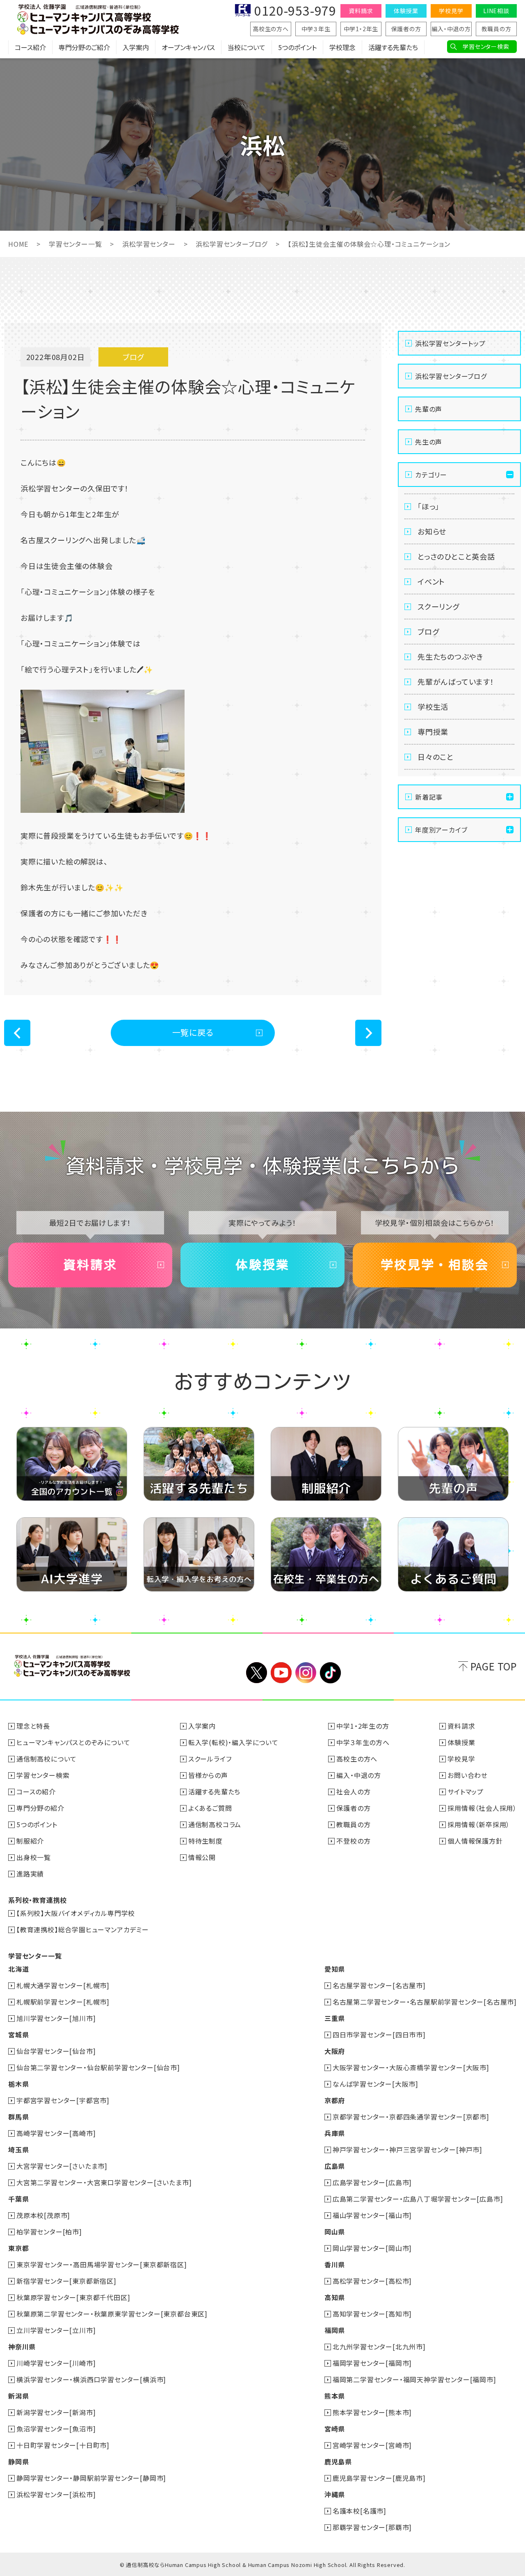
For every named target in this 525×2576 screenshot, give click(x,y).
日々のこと (436, 757)
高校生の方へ (271, 29)
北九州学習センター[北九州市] (379, 2347)
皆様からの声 (208, 1775)
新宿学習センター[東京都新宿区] (66, 2281)
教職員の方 (496, 29)
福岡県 (335, 2330)
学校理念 (342, 47)
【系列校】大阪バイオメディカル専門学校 (76, 1913)
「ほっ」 (428, 506)
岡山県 (335, 2232)
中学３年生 (316, 29)
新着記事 (429, 797)
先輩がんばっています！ (456, 681)
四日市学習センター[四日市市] (379, 2035)
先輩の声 (429, 409)
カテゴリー (431, 475)
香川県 (335, 2264)
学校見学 (451, 11)
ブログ (428, 631)
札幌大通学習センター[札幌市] (63, 1985)
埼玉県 (18, 2149)
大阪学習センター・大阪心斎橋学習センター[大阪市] (411, 2067)
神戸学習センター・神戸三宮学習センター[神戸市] (407, 2149)
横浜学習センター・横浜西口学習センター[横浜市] (91, 2379)
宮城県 (18, 2035)
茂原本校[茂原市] (43, 2215)
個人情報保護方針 (475, 1841)
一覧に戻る (193, 1032)
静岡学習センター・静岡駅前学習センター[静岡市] (91, 2478)
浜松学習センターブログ (232, 244)
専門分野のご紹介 (84, 47)
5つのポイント (297, 47)
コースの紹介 (36, 1792)
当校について (247, 47)
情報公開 (202, 1857)
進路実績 (30, 1874)
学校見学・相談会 (435, 1265)
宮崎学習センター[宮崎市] (372, 2445)
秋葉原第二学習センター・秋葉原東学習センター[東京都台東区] (112, 2314)
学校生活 (433, 707)
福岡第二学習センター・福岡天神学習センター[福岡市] (414, 2379)
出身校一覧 (34, 1857)
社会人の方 (353, 1792)
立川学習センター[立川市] (56, 2330)
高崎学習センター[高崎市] (56, 2133)
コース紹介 (30, 47)
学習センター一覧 (75, 244)
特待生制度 (205, 1841)
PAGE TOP (494, 1666)
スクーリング (438, 606)
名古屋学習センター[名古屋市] (379, 1985)
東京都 (18, 2248)
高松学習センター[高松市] (372, 2281)
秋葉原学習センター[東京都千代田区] (73, 2297)
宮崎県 (335, 2429)
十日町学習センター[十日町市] (63, 2445)
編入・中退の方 (451, 29)
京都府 (335, 2100)
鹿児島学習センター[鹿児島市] (379, 2478)
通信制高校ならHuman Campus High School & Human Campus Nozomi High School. (237, 2565)
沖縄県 (335, 2494)
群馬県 (18, 2117)
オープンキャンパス (188, 47)
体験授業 (406, 11)
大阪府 (335, 2051)
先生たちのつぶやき (450, 656)
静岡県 (18, 2461)
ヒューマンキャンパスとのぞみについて (73, 1742)
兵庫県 (335, 2133)
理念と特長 (33, 1726)
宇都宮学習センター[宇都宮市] (63, 2100)
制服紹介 (30, 1841)
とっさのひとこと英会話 (456, 556)
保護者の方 (406, 29)
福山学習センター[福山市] (372, 2215)
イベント (431, 581)
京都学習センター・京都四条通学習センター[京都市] (411, 2117)
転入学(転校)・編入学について (233, 1742)
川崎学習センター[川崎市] (56, 2363)
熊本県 (335, 2396)
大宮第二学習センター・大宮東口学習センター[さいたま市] (104, 2182)
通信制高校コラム (215, 1824)
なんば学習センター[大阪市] (375, 2084)
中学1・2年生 (361, 29)
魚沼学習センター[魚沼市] (56, 2429)
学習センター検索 (486, 46)
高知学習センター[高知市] (372, 2314)
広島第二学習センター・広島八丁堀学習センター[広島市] (418, 2199)
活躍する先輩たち (393, 47)
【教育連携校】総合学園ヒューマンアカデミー (83, 1929)
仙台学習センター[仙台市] (56, 2051)
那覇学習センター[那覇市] (372, 2527)
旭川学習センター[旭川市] (56, 2018)
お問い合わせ (468, 1775)
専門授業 (433, 732)
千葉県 (18, 2199)
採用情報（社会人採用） (482, 1808)
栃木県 (18, 2084)
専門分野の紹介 (40, 1808)
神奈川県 (22, 2347)
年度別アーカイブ (441, 830)
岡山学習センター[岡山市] (372, 2248)
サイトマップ (466, 1792)
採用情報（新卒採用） (479, 1824)
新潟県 (18, 2396)
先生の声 (429, 442)
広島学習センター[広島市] (372, 2182)
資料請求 (361, 11)
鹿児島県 (338, 2461)
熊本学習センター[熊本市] (372, 2412)
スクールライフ (210, 1759)
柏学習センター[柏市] (49, 2232)
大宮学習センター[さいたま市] (62, 2166)
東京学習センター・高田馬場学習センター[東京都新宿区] (102, 2264)
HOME (18, 244)
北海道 (18, 1969)
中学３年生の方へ (363, 1742)
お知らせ (432, 531)
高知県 (335, 2297)
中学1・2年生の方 (363, 1726)
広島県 (335, 2166)
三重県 (335, 2018)
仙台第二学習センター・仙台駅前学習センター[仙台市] (98, 2067)
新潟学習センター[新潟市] (56, 2412)
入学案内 (136, 47)
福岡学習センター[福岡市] (372, 2363)
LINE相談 (496, 11)
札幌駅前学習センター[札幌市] (63, 2002)
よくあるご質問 (210, 1808)
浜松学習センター (149, 244)
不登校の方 (353, 1841)
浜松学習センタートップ (450, 343)
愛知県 (335, 1969)
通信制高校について (47, 1759)
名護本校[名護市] (360, 2511)
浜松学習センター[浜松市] (56, 2494)
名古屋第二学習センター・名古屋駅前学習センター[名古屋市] (425, 2002)
